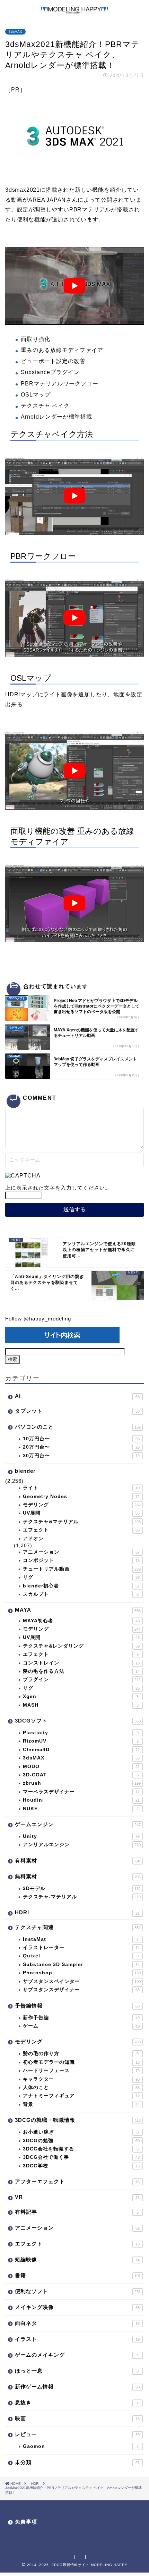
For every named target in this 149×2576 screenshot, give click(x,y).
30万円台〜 (81, 1456)
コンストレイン (81, 1663)
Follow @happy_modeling (38, 1319)
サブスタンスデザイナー (81, 1990)
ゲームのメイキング (77, 2355)
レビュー (77, 2434)
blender (25, 1471)
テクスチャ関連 (78, 1927)
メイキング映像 (77, 2307)
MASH (81, 1705)
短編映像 (77, 2259)
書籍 (78, 2275)
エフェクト (81, 1530)
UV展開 (81, 1513)
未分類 (77, 2462)
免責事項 (26, 2522)
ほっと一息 (77, 2371)
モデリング (82, 1505)
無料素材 (78, 1876)
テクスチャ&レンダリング (81, 1646)
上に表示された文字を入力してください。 (58, 1188)
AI (77, 1396)
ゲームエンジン (78, 1824)
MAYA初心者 (81, 1621)
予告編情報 (77, 2006)
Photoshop (82, 1973)
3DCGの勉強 (81, 2141)
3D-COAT (81, 1775)
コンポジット (81, 1560)
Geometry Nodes (81, 1496)
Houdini (81, 1800)
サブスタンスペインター (82, 1981)
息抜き (77, 2402)
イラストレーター (81, 1948)
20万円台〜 (81, 1447)
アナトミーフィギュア (81, 2096)
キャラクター (81, 2079)
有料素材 (77, 1861)
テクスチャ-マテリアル (82, 1897)
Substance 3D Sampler (81, 1964)
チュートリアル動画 (82, 1569)
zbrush (82, 1783)
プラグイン (82, 1680)
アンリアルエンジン (82, 1845)
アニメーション (81, 1552)
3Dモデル (82, 1888)
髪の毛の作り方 (81, 2054)
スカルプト (81, 1594)
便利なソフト (78, 2291)
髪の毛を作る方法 (81, 1671)
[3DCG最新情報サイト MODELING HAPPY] (74, 11)
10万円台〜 (81, 1439)
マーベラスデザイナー (81, 1792)
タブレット (77, 1411)
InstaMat (81, 1939)
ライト (81, 1488)
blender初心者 (81, 1586)
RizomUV (81, 1741)
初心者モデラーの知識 (81, 2062)
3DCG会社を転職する (81, 2149)
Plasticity (81, 1733)
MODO (81, 1767)
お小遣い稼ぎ (81, 2132)
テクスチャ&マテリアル (82, 1522)
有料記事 (77, 2212)
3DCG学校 (81, 2166)
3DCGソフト (78, 1721)
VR (77, 2197)
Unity (81, 1836)
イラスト (77, 2339)
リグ (81, 1577)
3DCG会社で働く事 (81, 2157)
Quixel (81, 1956)
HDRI (77, 1912)
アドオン (33, 1539)
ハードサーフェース (81, 2071)
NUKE (81, 1809)
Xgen (81, 1696)
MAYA (78, 1610)
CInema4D (81, 1750)
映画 (77, 2418)
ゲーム (81, 2026)
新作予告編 (81, 2018)
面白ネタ (77, 2323)
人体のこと (81, 2087)
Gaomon (81, 2446)
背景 (81, 2104)
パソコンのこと (78, 1427)
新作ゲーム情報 (77, 2387)
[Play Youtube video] (74, 286)
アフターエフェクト (77, 2181)
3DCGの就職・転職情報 (78, 2120)
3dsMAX (15, 32)
